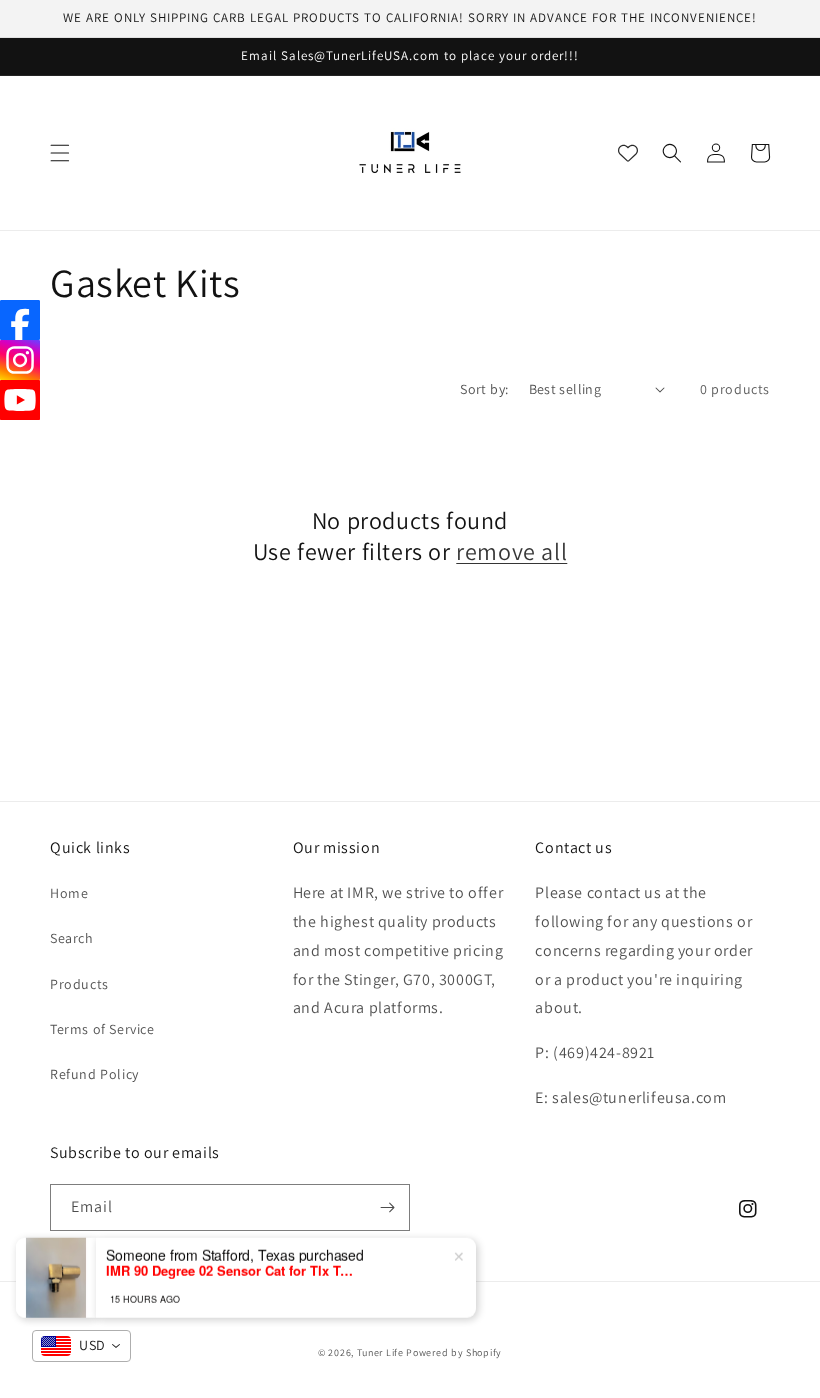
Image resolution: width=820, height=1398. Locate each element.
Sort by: (484, 389)
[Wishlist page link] (628, 153)
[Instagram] (20, 360)
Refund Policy (94, 1074)
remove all (511, 551)
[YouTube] (20, 400)
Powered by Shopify (454, 1352)
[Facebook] (20, 320)
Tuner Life (380, 1352)
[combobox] (81, 1346)
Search (72, 938)
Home (69, 893)
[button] (60, 153)
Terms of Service (102, 1029)
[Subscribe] (387, 1207)
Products (79, 984)
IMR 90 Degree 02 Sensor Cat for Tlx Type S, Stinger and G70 (231, 1266)
